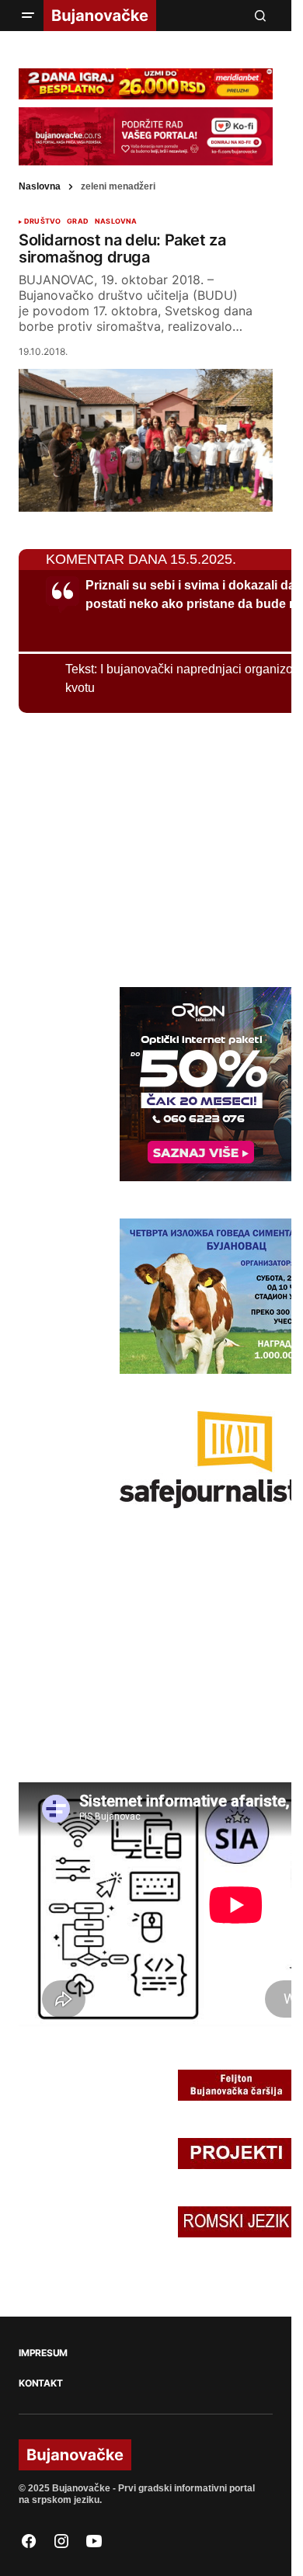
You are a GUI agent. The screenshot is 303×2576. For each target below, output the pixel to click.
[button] (28, 16)
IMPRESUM (43, 2353)
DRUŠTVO (42, 221)
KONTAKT (40, 2383)
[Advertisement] (135, 847)
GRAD (78, 221)
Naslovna (40, 186)
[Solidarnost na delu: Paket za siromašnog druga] (146, 440)
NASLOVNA (116, 221)
